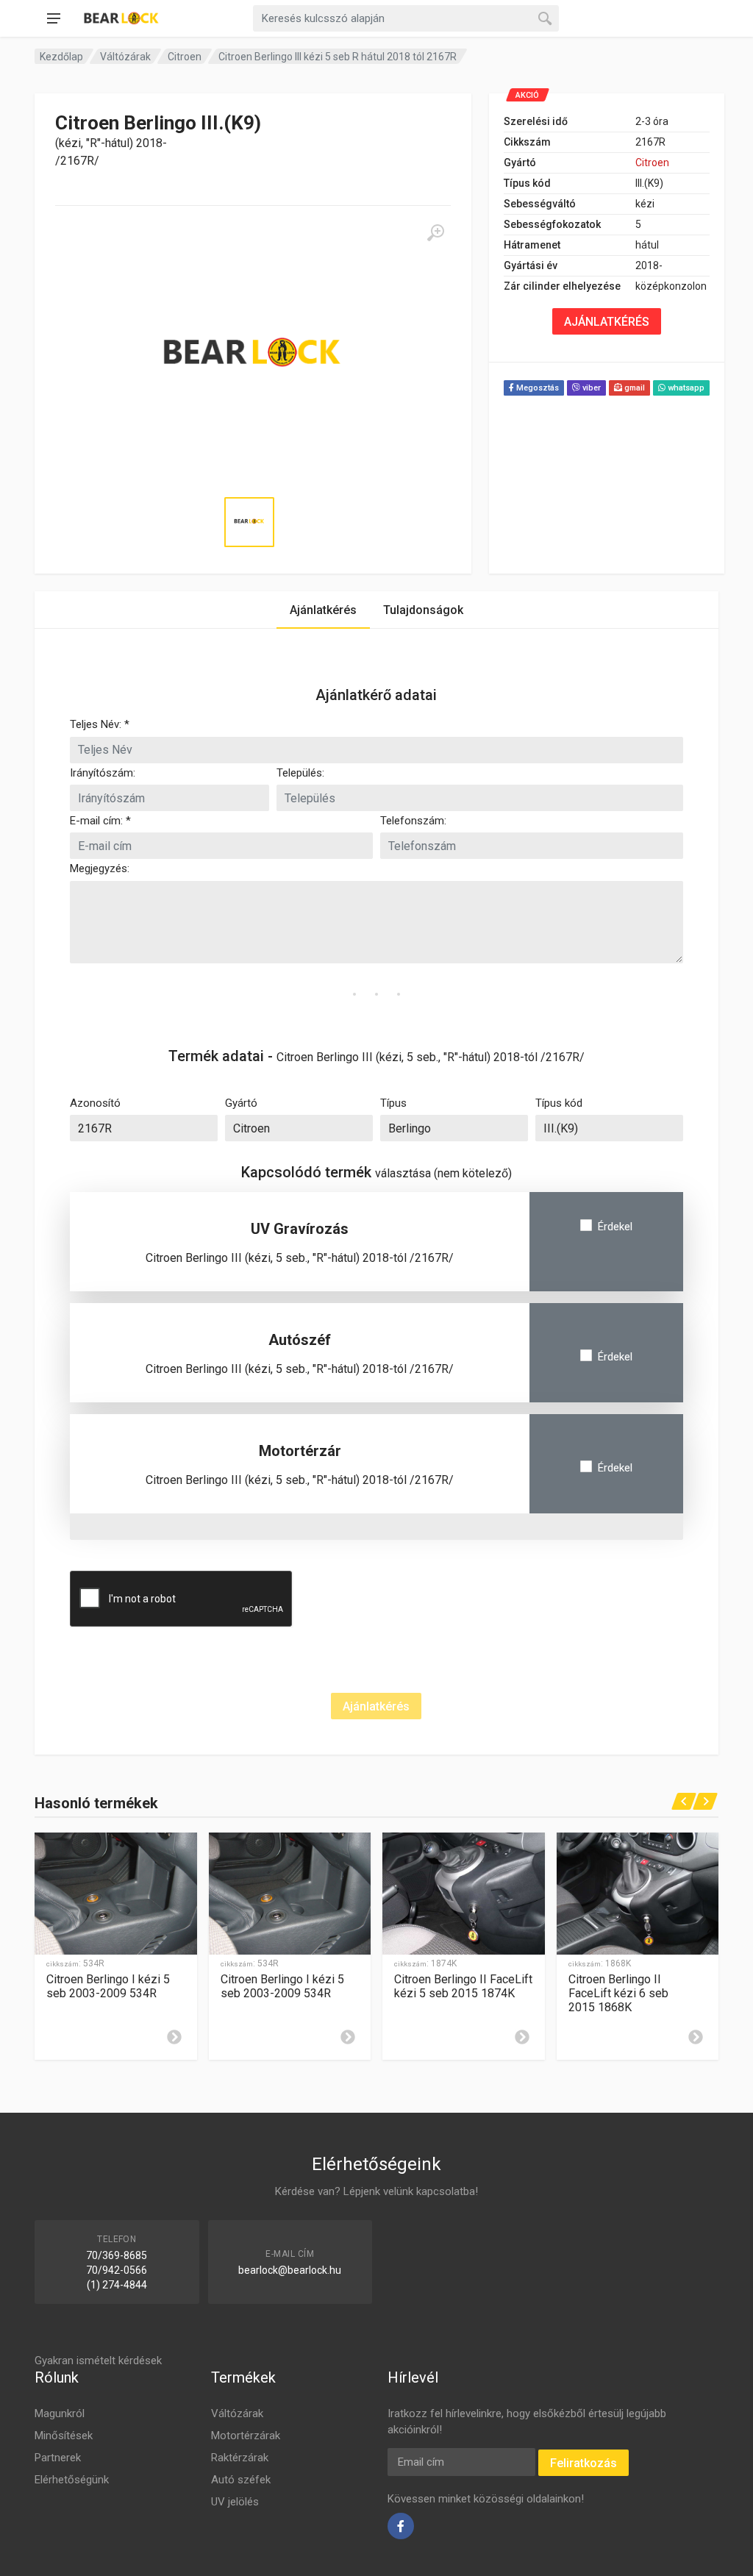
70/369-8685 (117, 2255)
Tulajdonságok (423, 610)
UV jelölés (235, 2502)
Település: (300, 773)
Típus (393, 1103)
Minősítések (64, 2436)
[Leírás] (174, 2037)
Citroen (185, 57)
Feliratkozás (584, 2463)
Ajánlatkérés (323, 610)
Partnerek (58, 2458)
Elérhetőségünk (72, 2480)
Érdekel (615, 1227)
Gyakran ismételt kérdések (98, 2361)
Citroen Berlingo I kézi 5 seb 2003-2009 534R (108, 1986)
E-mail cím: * (100, 821)
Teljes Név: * (100, 724)
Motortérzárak (246, 2436)
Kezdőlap (61, 57)
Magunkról (60, 2413)
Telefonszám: (413, 821)
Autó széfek (241, 2480)
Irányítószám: (103, 773)
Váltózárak (125, 57)
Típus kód (559, 1103)
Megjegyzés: (100, 868)
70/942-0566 (117, 2270)
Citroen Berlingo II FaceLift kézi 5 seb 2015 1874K (463, 1986)
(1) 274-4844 (117, 2285)
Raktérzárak (240, 2458)
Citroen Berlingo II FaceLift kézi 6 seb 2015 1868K (618, 1993)
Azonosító (95, 1103)
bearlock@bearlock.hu (290, 2270)
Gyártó (241, 1103)
